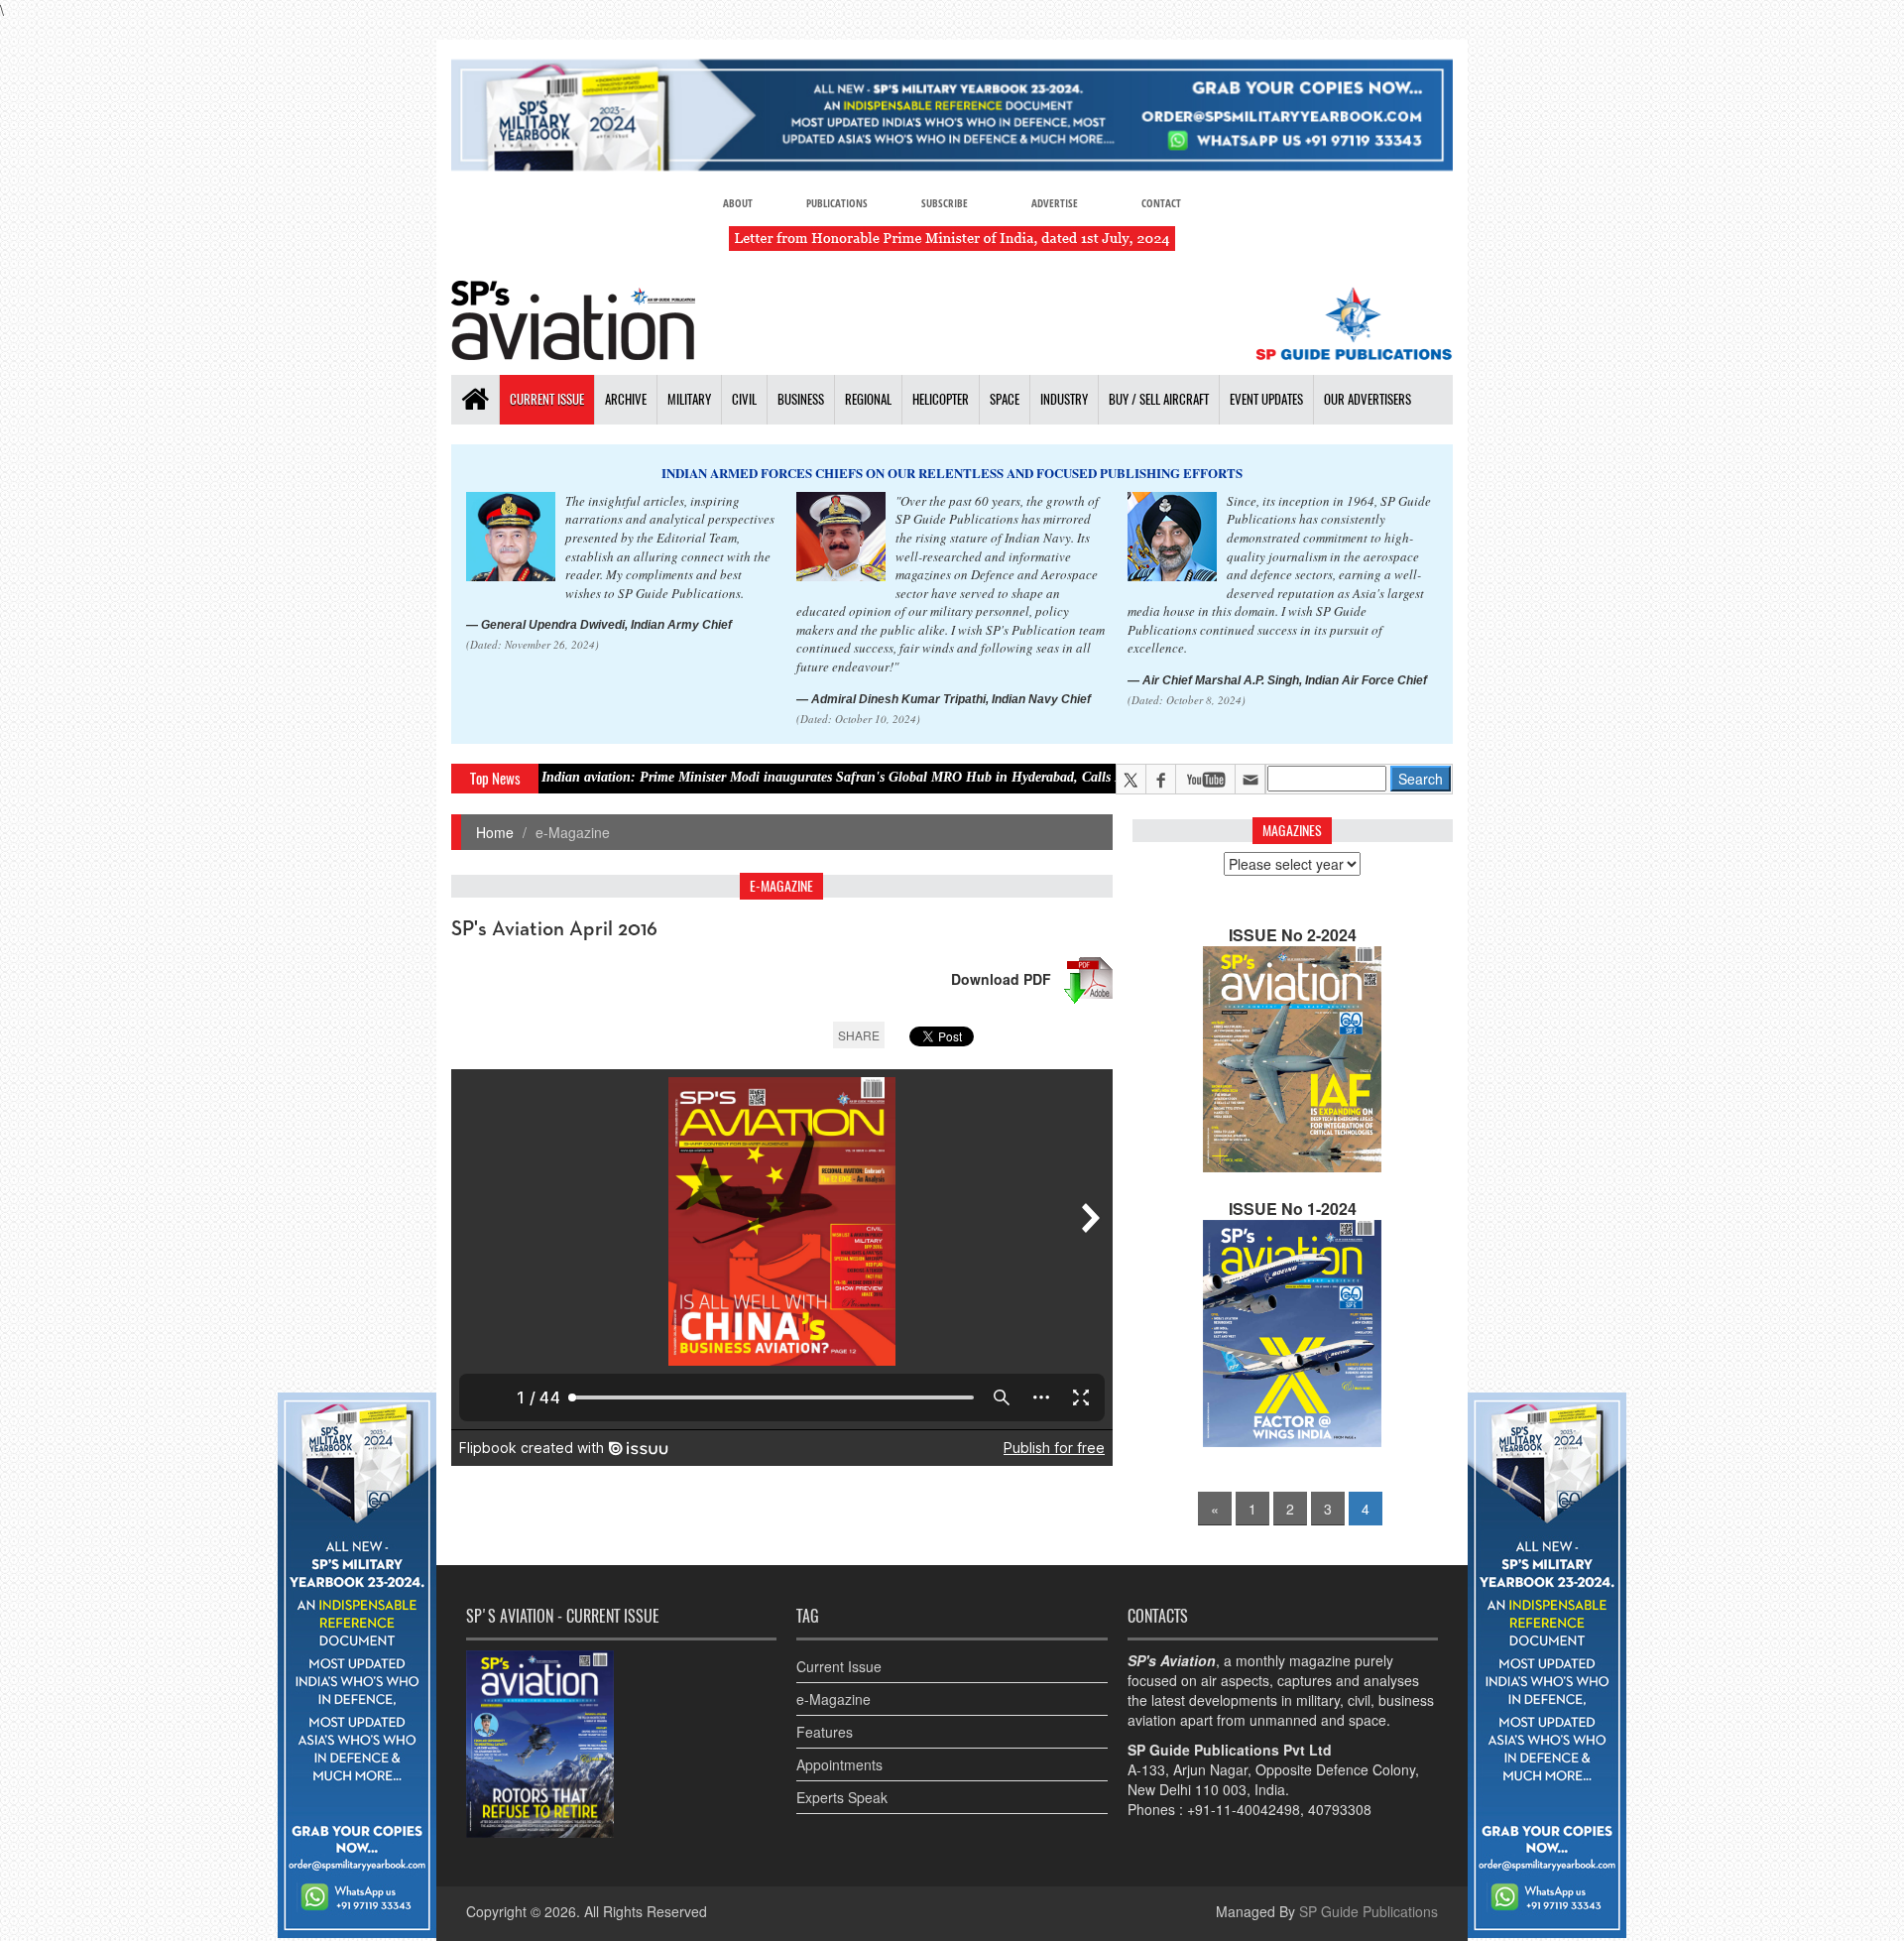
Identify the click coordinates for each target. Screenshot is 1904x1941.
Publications (837, 203)
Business (801, 399)
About (738, 203)
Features (825, 1732)
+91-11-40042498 (1244, 1809)
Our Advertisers (1368, 399)
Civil (744, 399)
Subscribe (945, 203)
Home (495, 832)
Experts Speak (842, 1797)
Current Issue (547, 399)
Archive (626, 399)
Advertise (1055, 203)
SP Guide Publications (1368, 1911)
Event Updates (1266, 399)
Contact (1161, 203)
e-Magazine (833, 1699)
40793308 (1340, 1809)
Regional (868, 399)
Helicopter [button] (941, 399)
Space (1005, 399)
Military (689, 399)
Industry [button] (1064, 399)
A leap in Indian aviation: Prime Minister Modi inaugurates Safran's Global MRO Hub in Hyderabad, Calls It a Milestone (718, 777)
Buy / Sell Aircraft (1159, 399)
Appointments (839, 1764)
